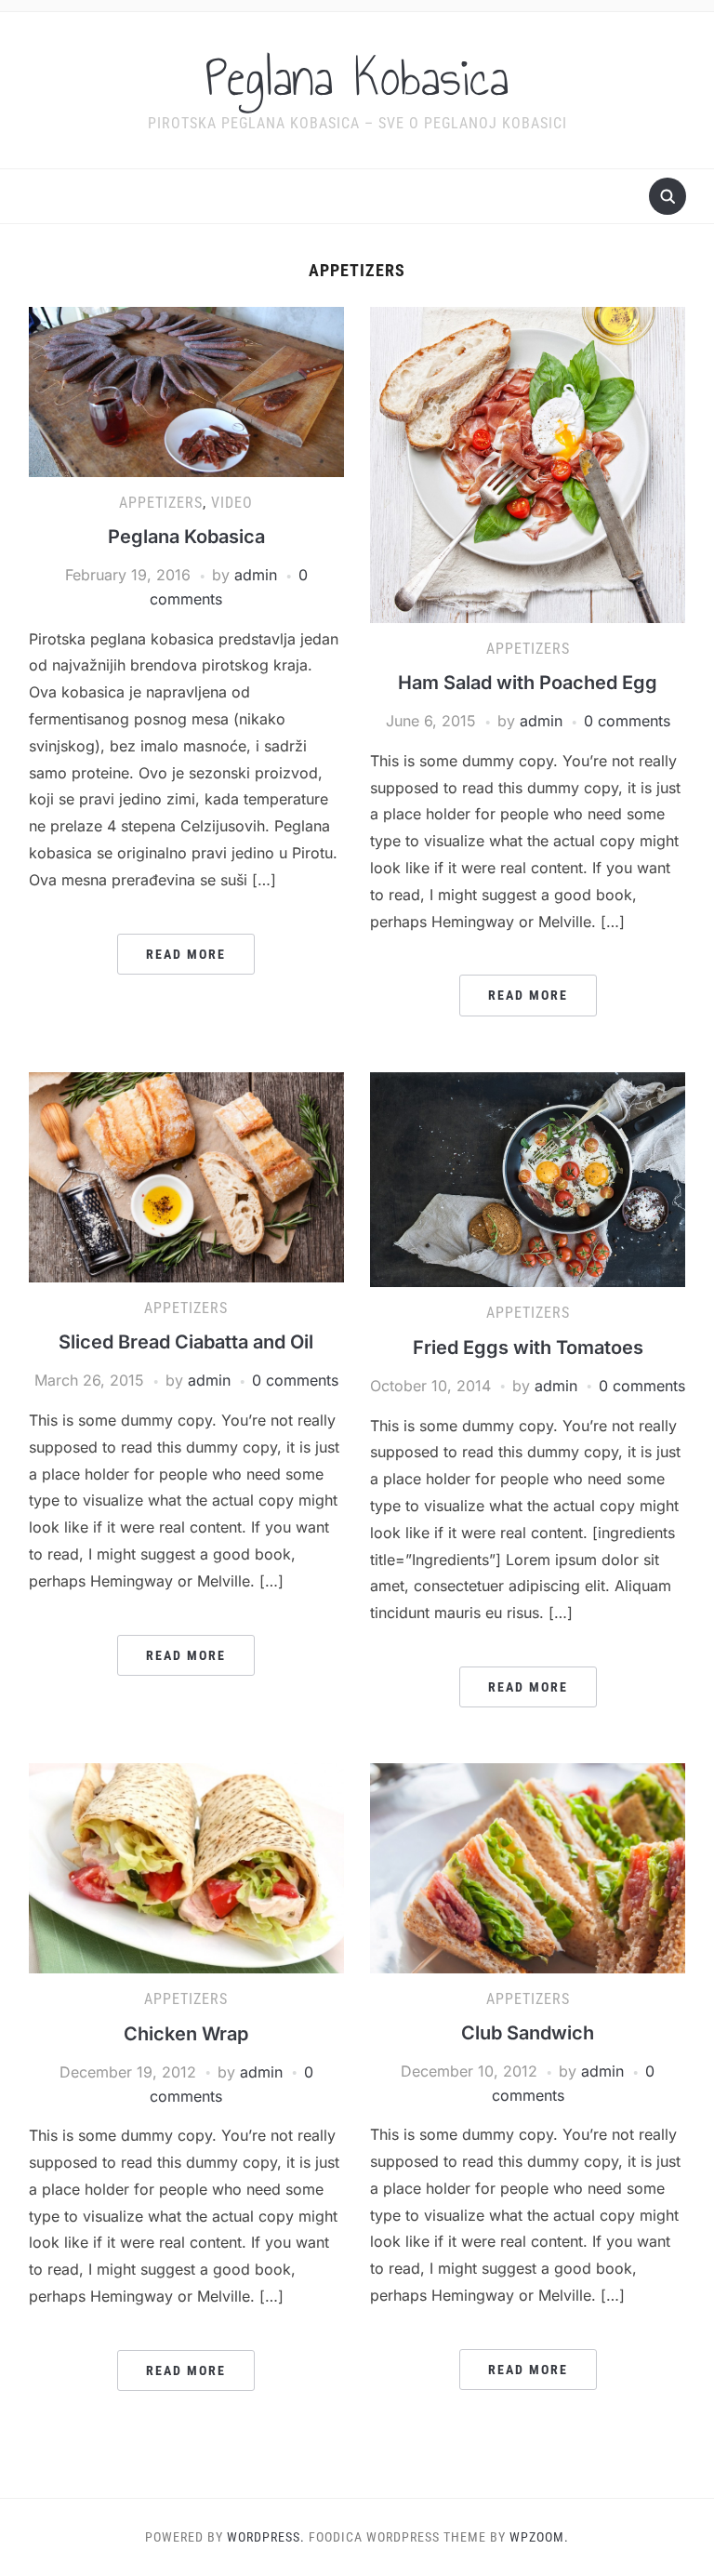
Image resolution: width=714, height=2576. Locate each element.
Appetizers (161, 503)
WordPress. (266, 2537)
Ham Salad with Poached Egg (528, 683)
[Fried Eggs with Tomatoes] (528, 1178)
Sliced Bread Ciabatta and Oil (186, 1342)
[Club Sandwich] (528, 1866)
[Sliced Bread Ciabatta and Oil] (186, 1175)
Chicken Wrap (186, 2034)
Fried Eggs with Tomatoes (528, 1348)
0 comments (627, 721)
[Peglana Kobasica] (186, 391)
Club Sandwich (528, 2033)
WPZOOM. (539, 2537)
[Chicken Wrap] (186, 1867)
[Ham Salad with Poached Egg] (528, 463)
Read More (186, 954)
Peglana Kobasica (357, 78)
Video (232, 503)
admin (256, 575)
